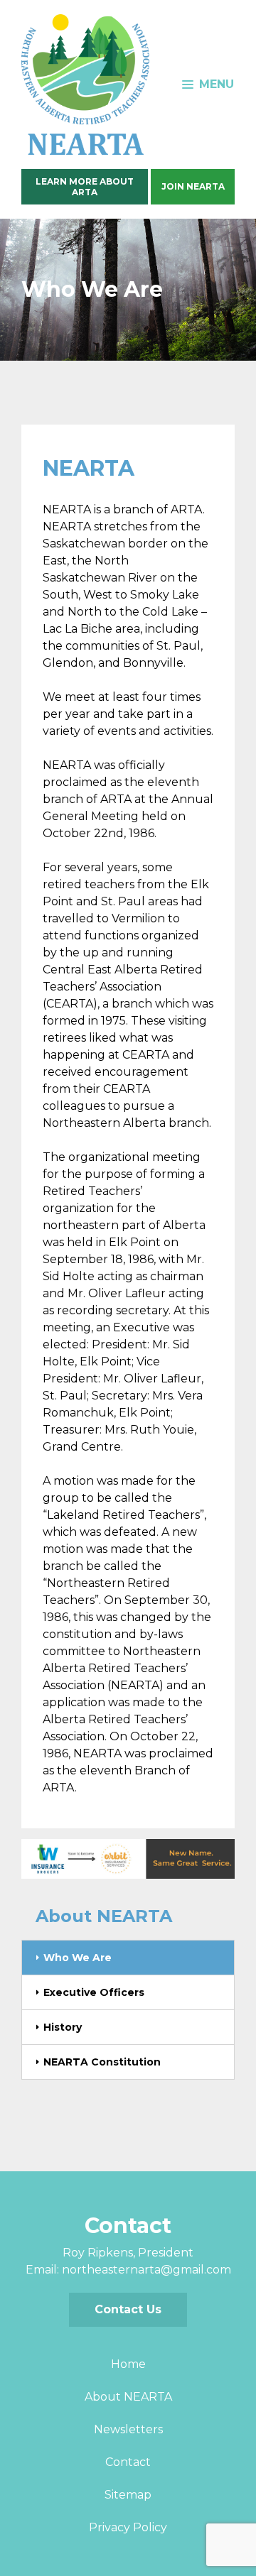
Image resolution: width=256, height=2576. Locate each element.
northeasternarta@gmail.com (146, 2270)
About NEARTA (128, 2397)
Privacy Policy (128, 2527)
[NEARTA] (85, 84)
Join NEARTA (193, 186)
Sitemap (128, 2495)
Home (128, 2364)
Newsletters (128, 2429)
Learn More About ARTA (85, 187)
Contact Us (128, 2309)
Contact (128, 2462)
